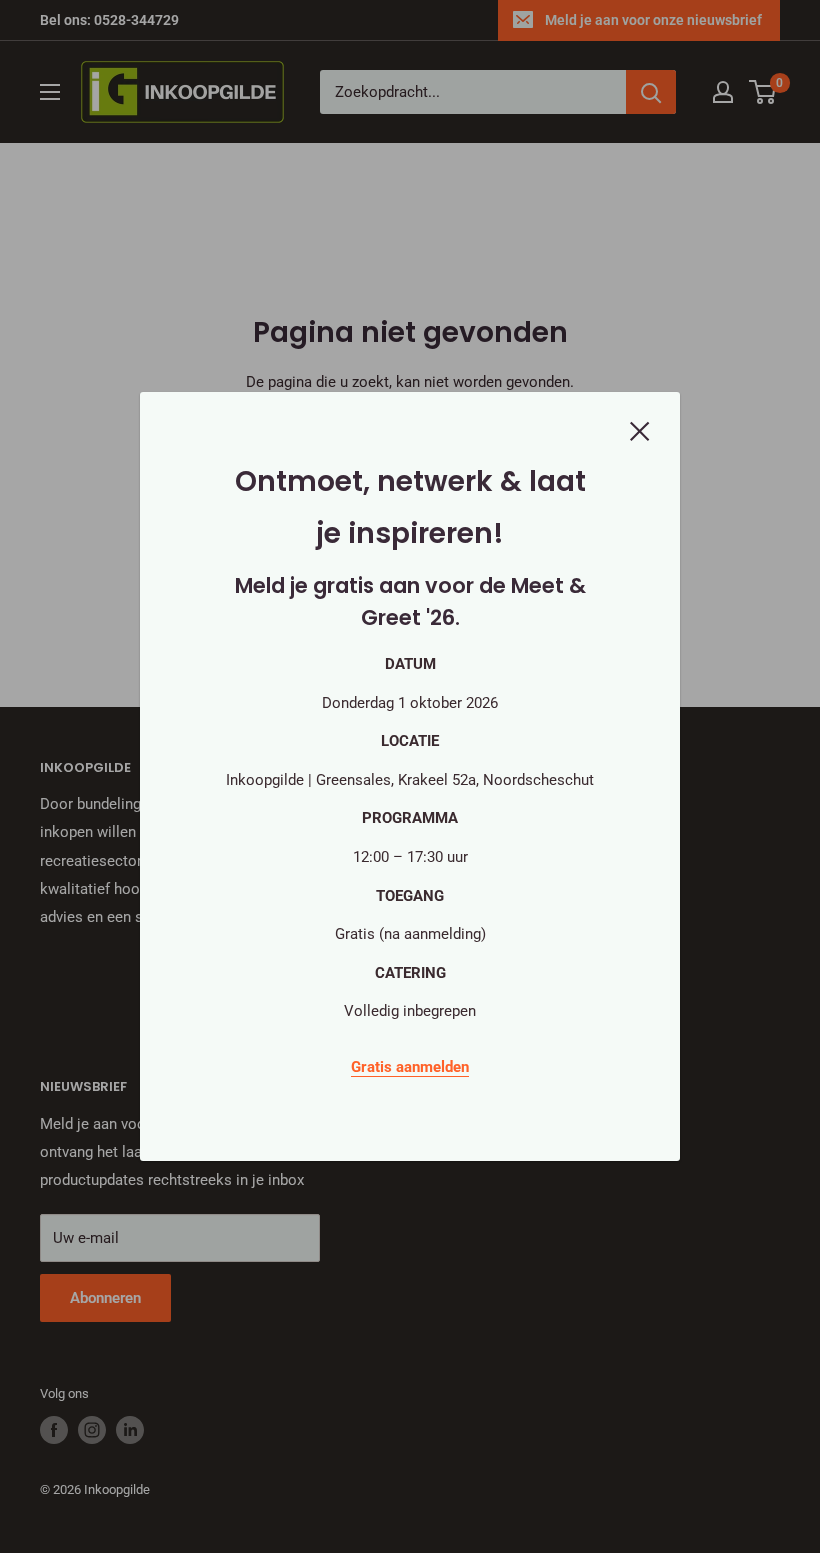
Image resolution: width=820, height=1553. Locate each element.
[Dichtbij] (640, 430)
